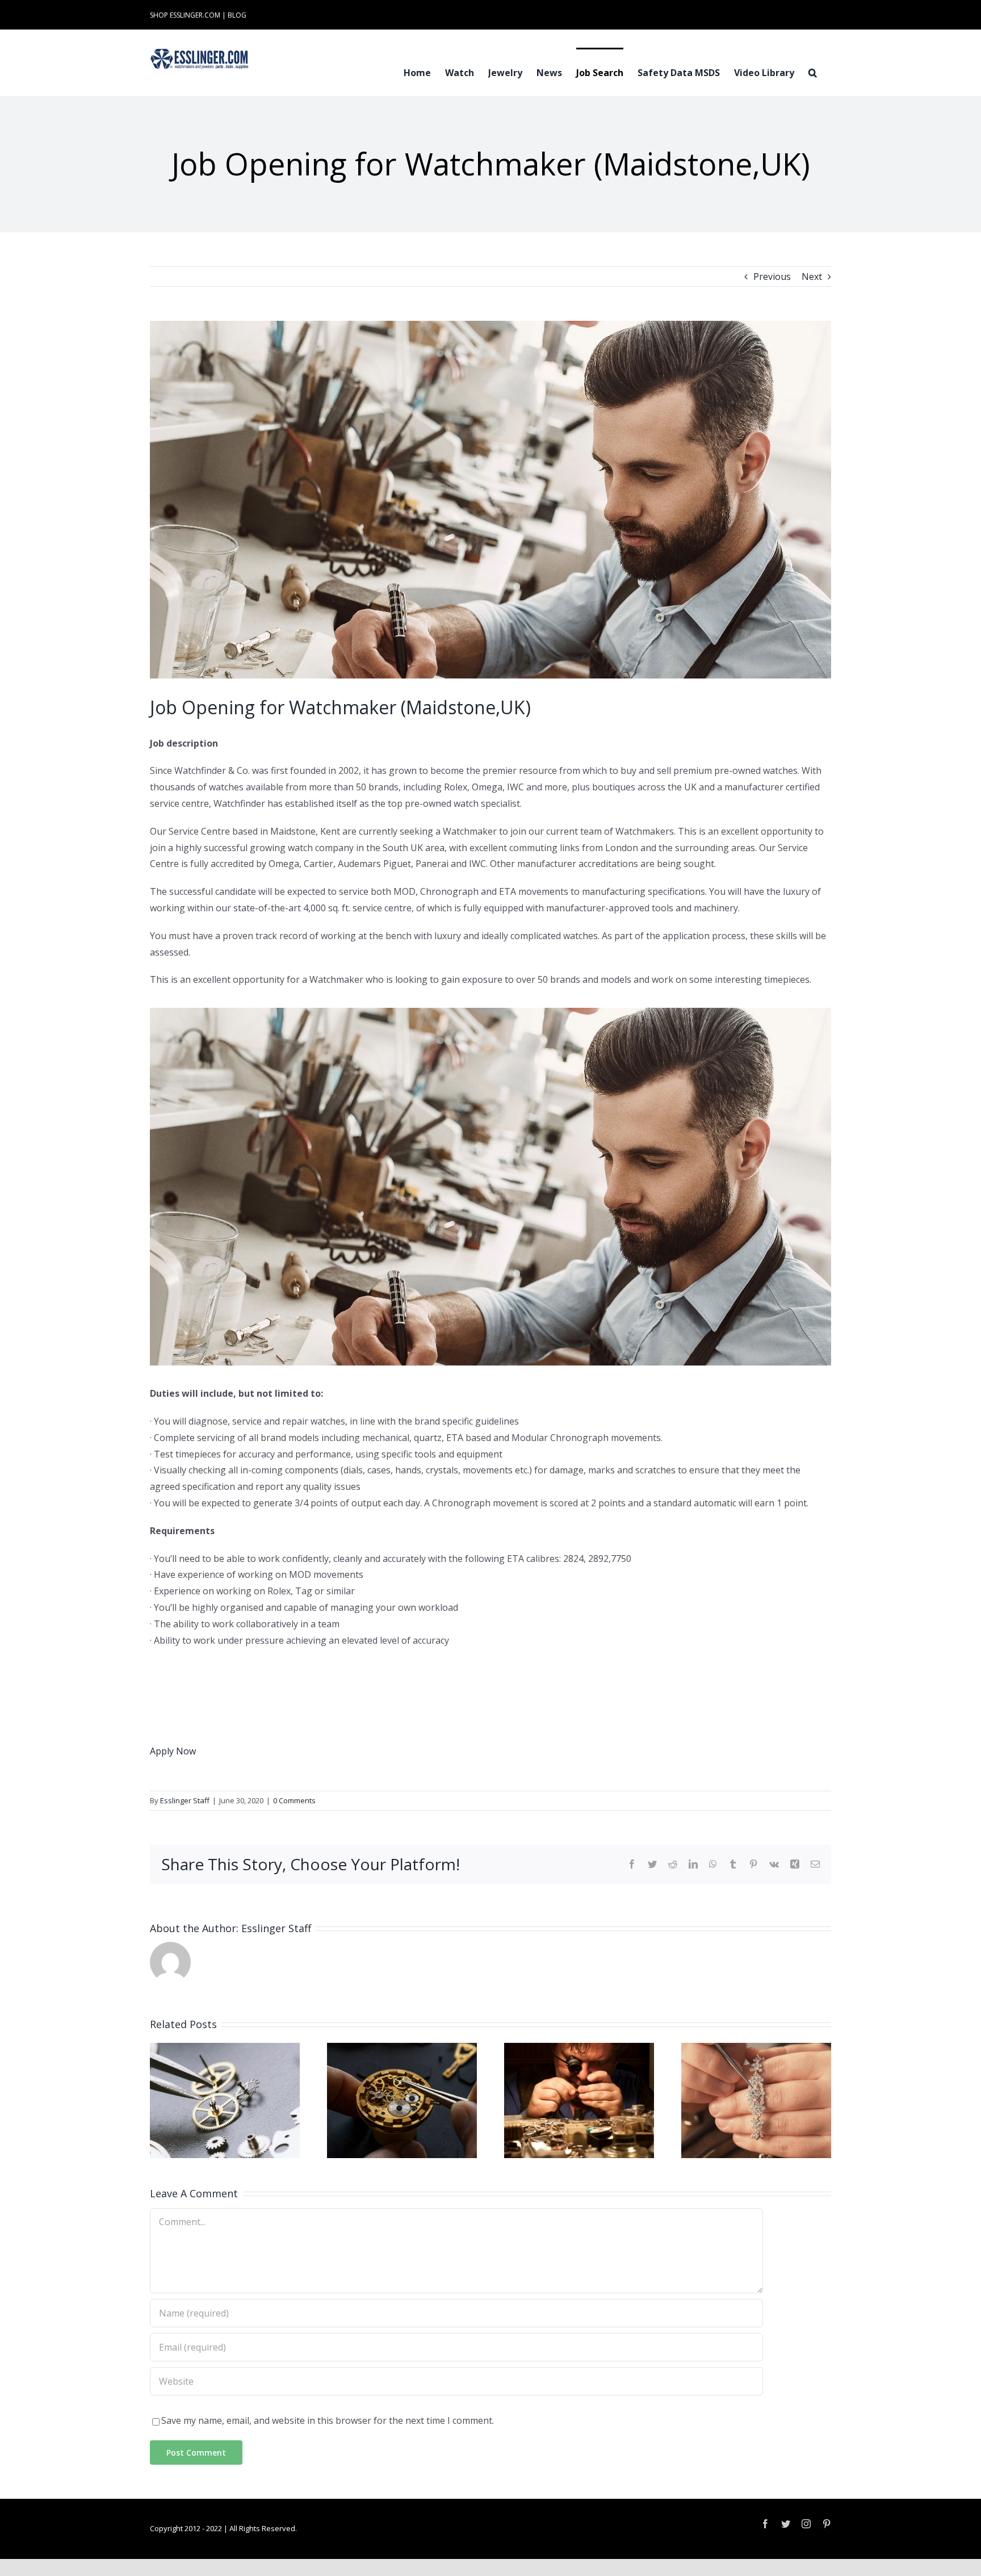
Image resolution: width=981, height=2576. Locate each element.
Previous (772, 277)
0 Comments (294, 1800)
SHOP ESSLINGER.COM (185, 15)
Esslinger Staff (185, 1800)
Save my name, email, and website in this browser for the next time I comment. (328, 2420)
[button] (813, 72)
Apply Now (173, 1751)
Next (812, 277)
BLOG (237, 15)
